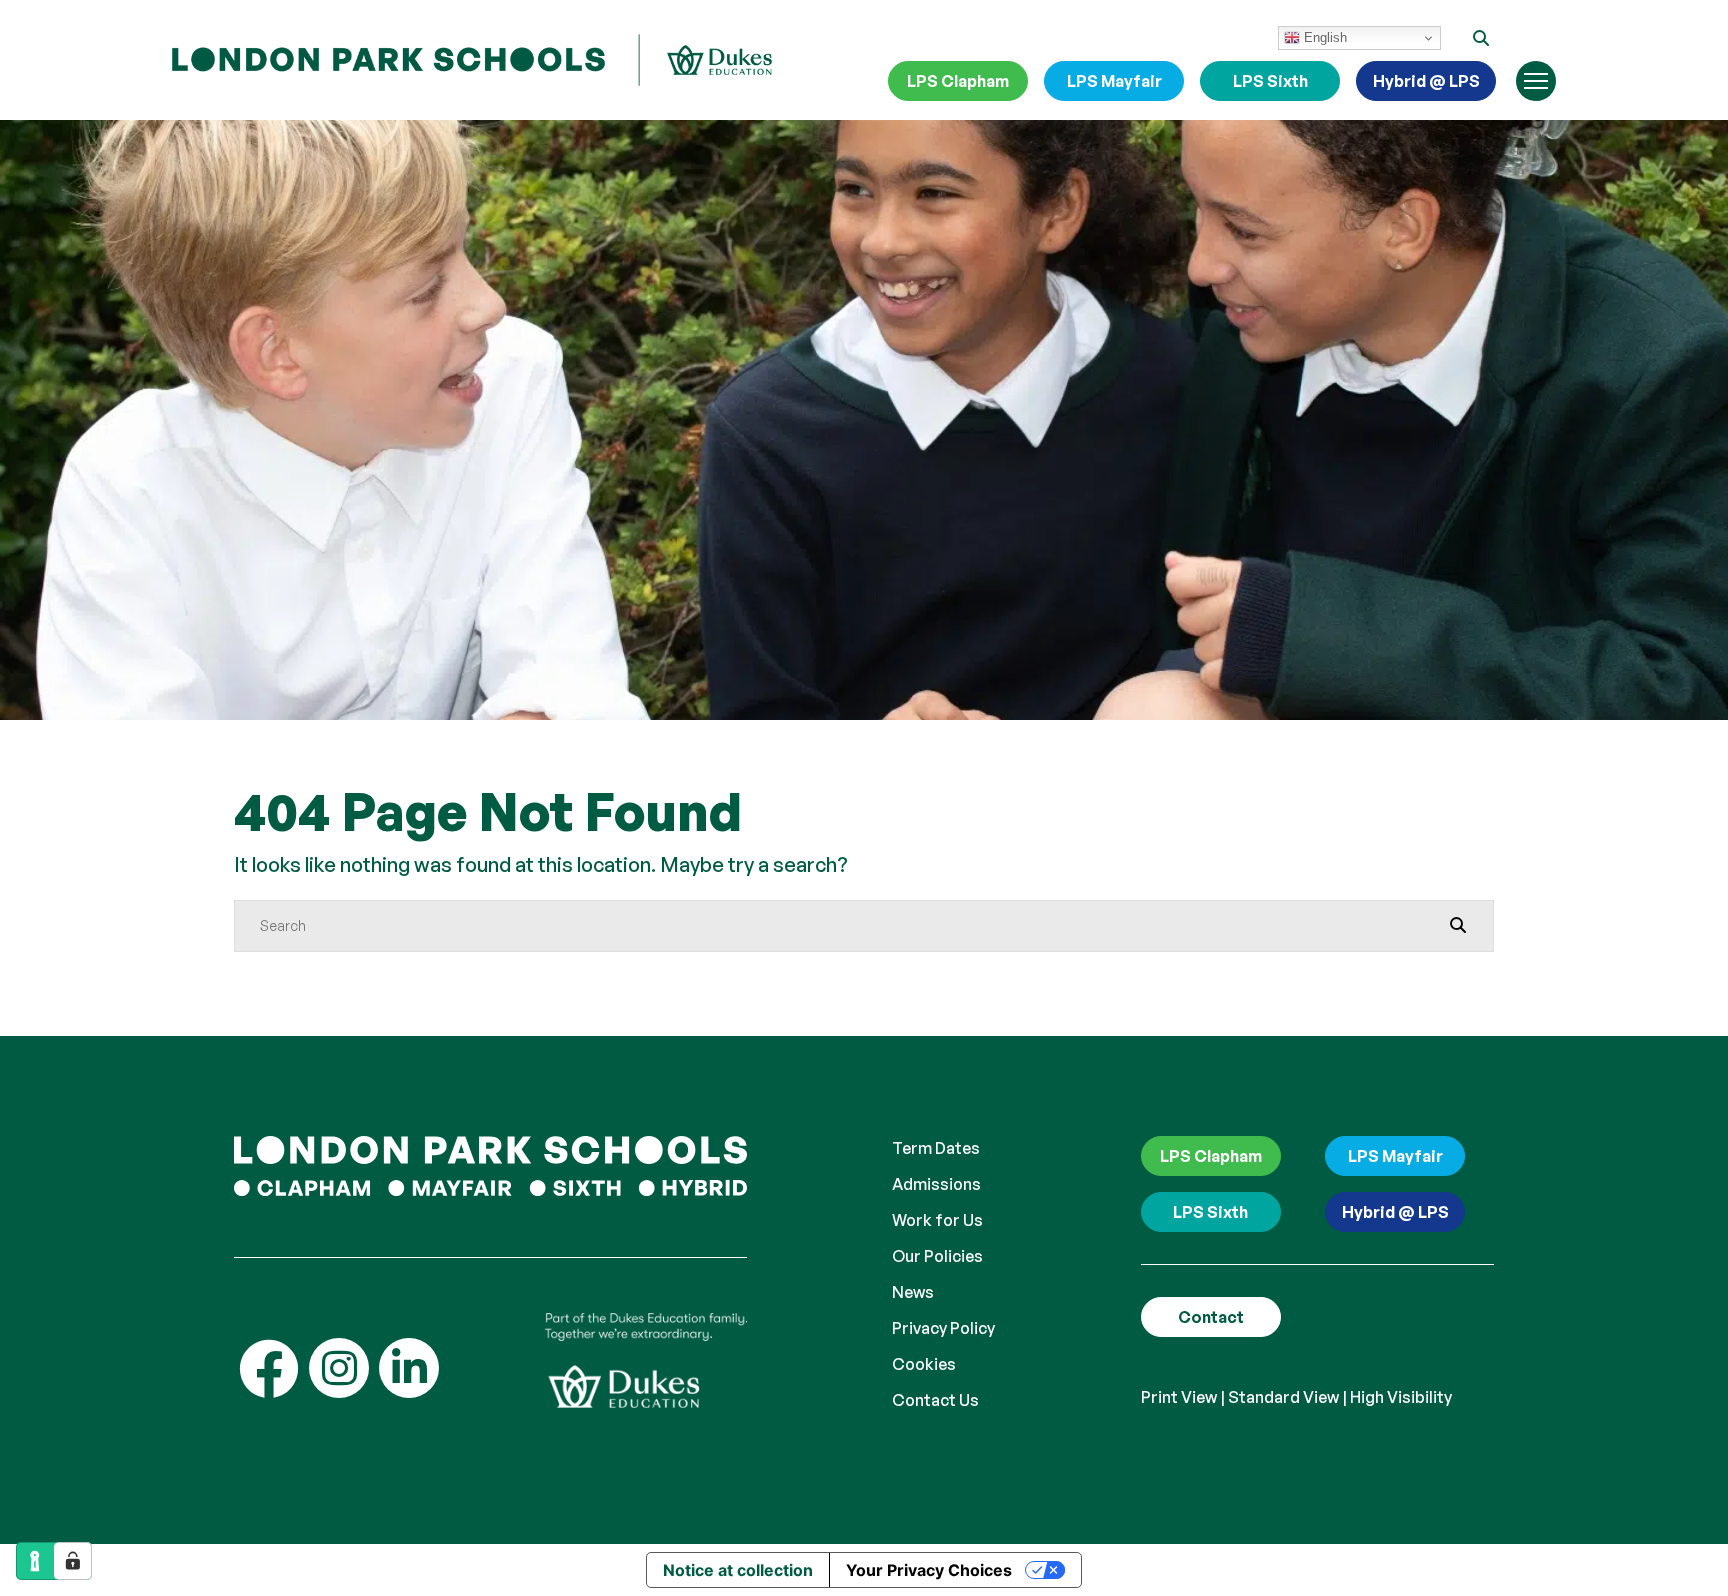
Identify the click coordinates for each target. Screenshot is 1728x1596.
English (1323, 37)
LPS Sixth (1270, 81)
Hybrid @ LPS (1426, 81)
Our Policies (937, 1256)
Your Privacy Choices (929, 1570)
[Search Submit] (1458, 925)
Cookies (924, 1364)
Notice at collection (738, 1570)
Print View (1179, 1397)
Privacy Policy (943, 1328)
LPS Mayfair (1114, 81)
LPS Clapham (958, 81)
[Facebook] (269, 1368)
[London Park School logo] (472, 60)
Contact (1211, 1317)
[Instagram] (339, 1368)
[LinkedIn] (409, 1368)
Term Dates (936, 1148)
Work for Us (937, 1220)
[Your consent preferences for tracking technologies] (73, 1561)
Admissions (936, 1184)
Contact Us (935, 1400)
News (913, 1292)
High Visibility (1401, 1397)
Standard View (1283, 1397)
